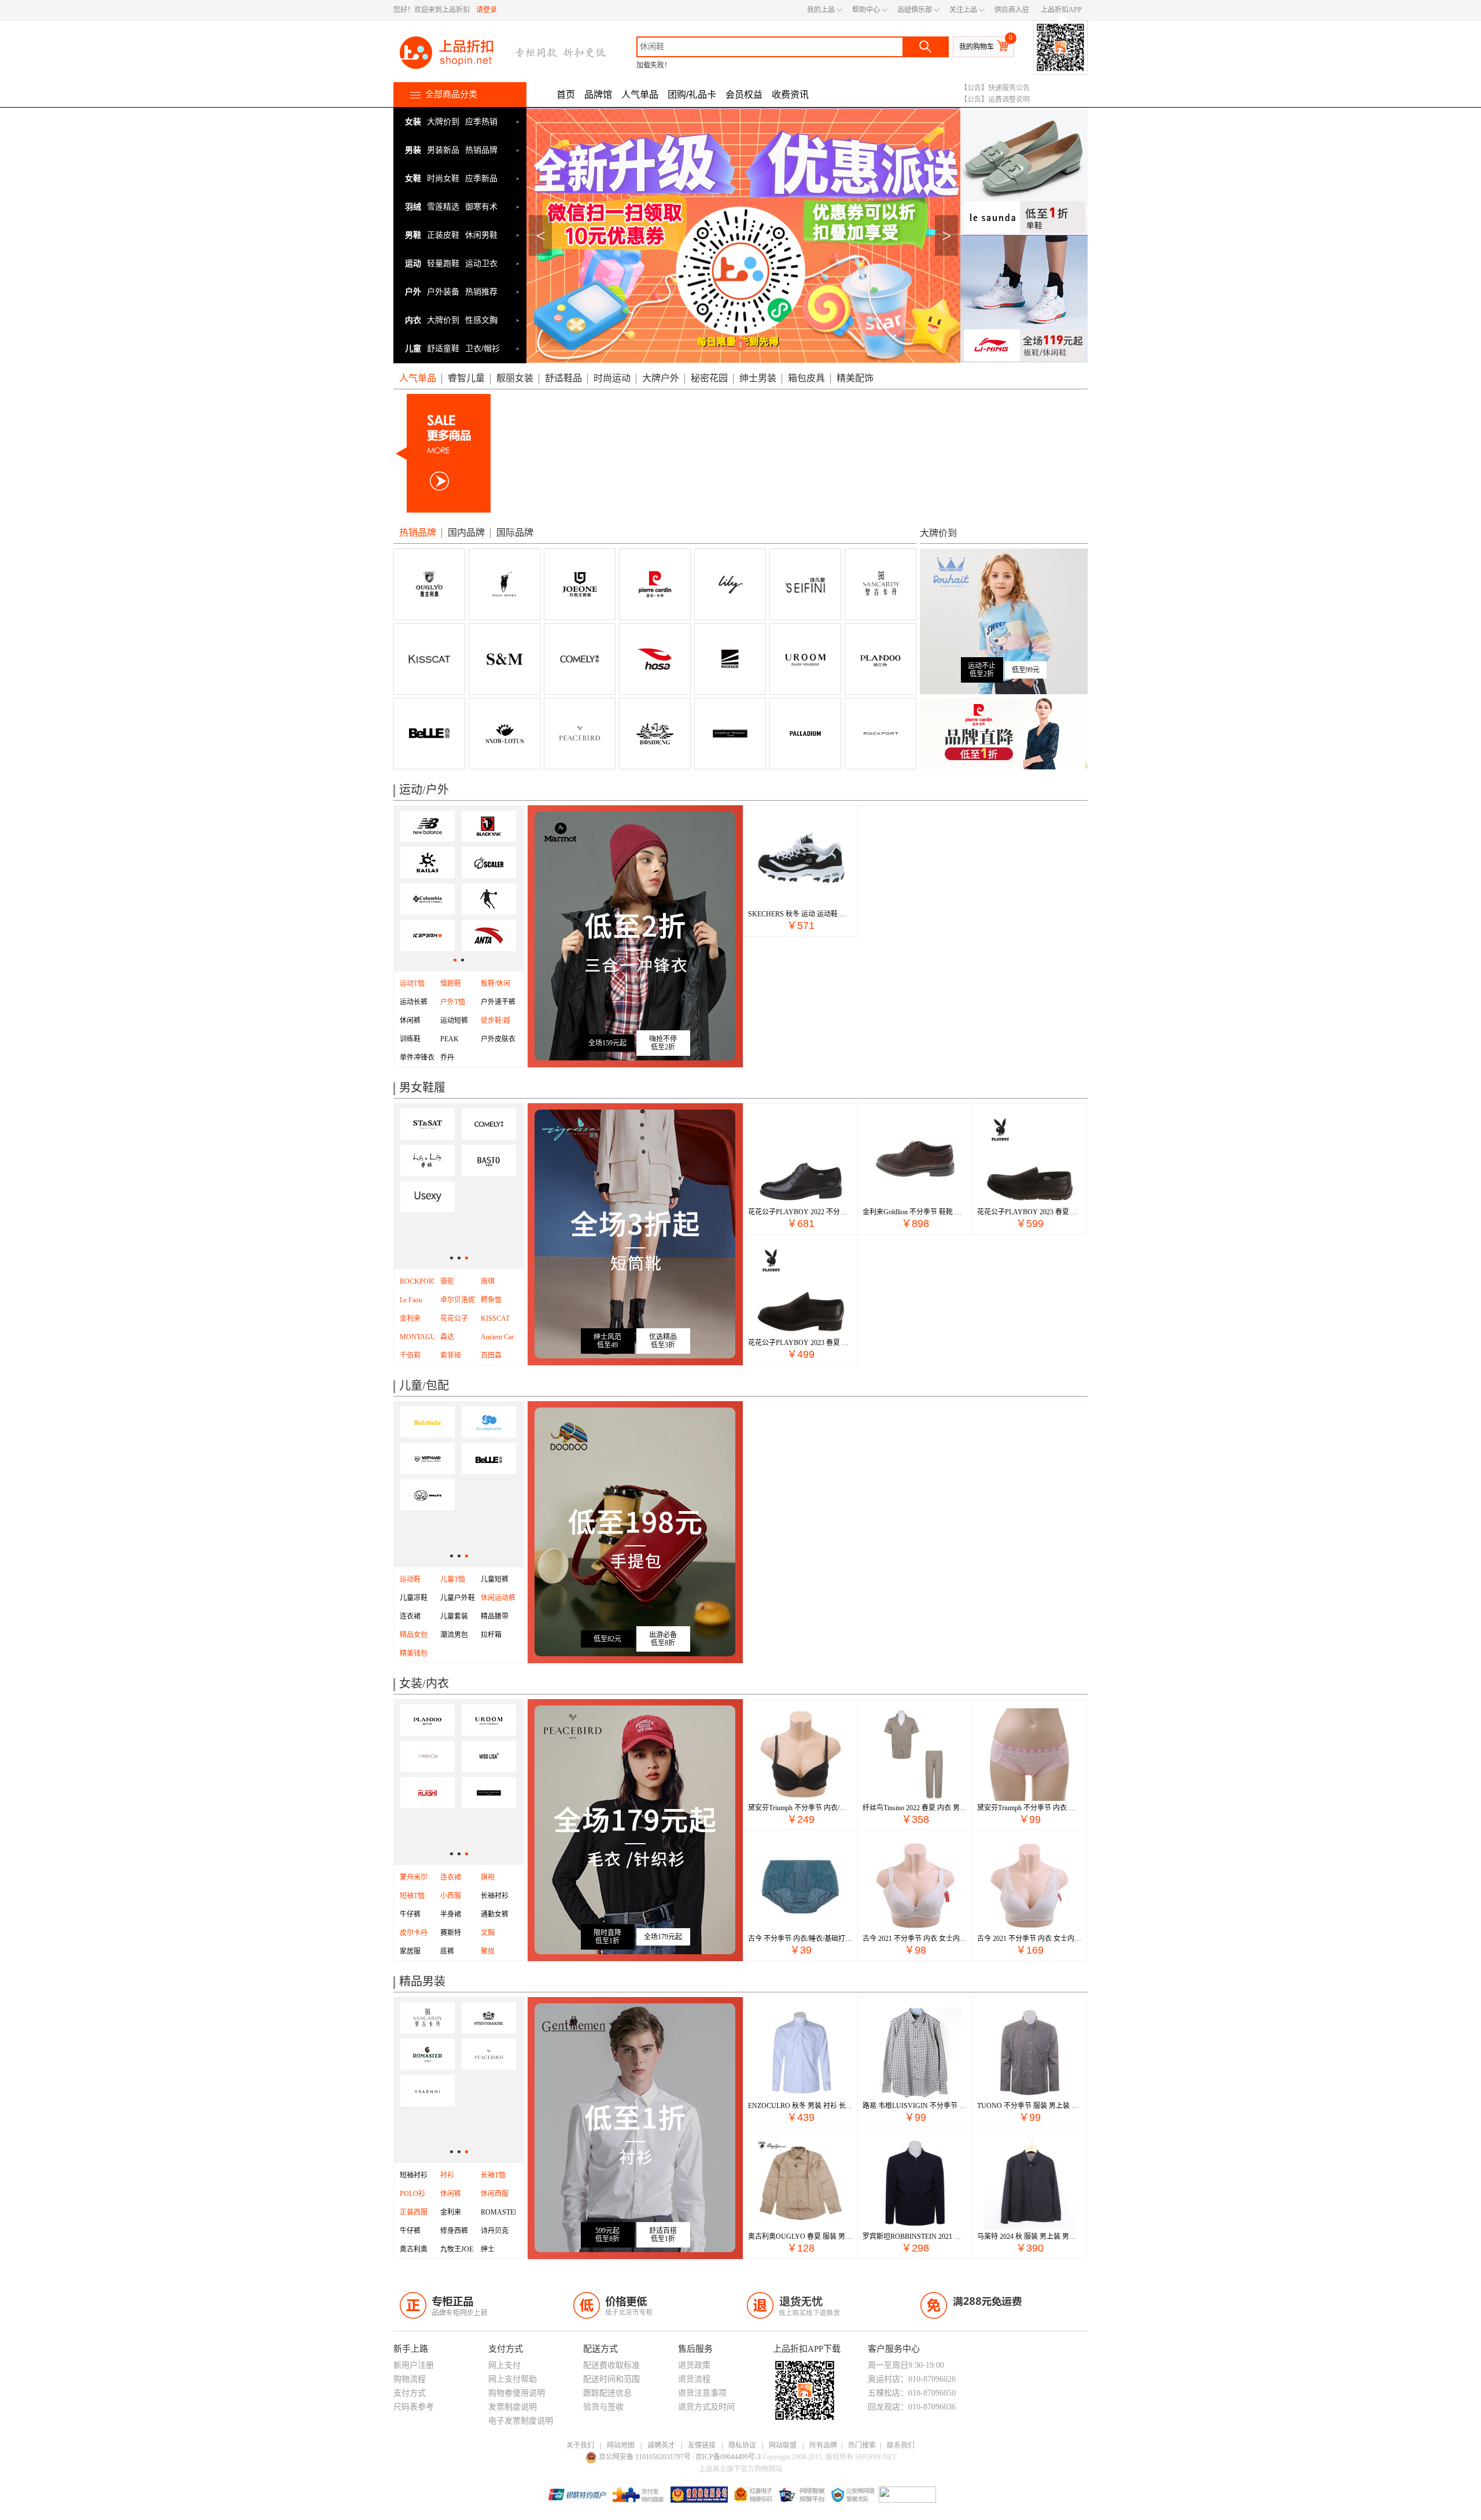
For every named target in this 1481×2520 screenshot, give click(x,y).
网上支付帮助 (513, 2379)
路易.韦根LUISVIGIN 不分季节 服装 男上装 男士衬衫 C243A (915, 2106)
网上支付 (504, 2365)
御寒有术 (481, 207)
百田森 (491, 1355)
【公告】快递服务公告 (995, 88)
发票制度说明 (513, 2407)
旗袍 (488, 1877)
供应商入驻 (1012, 10)
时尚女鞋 (443, 178)
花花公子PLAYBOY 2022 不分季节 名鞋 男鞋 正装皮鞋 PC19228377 (800, 1212)
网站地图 (621, 2445)
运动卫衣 (481, 263)
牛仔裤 (410, 1914)
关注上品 (963, 10)
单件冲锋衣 (417, 1058)
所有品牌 (823, 2445)
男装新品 (443, 150)
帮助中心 (866, 10)
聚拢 (488, 1951)
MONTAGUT (420, 1337)
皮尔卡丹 (414, 1933)
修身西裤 (454, 2231)
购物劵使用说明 (517, 2393)
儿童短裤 (495, 1579)
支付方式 (410, 2393)
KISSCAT (495, 1318)
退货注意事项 (702, 2393)
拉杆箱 (491, 1635)
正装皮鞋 (443, 235)
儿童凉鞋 (414, 1598)
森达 (447, 1337)
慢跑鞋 (451, 983)
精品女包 (414, 1635)
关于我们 (580, 2445)
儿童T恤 (453, 1579)
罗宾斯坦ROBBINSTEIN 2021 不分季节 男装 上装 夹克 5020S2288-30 (915, 2237)
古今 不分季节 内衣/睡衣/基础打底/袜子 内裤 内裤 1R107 (800, 1939)
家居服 (410, 1951)
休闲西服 (495, 2194)
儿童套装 (454, 1616)
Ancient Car (497, 1337)
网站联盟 (783, 2445)
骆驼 (447, 1281)
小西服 (451, 1896)
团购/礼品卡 (692, 95)
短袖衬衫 (414, 2175)
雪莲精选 (443, 207)
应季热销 (481, 121)
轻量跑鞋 (443, 263)
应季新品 (481, 178)
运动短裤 (454, 1020)
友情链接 (702, 2445)
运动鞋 (410, 1579)
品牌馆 (598, 95)
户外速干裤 (498, 1002)
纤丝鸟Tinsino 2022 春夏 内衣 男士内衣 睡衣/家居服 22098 (915, 1808)
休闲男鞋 (481, 235)
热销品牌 (481, 150)
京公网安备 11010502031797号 (646, 2457)
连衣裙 (410, 1616)
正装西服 (414, 2212)
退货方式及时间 (706, 2407)
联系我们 (901, 2445)
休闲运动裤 (498, 1598)
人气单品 (640, 95)
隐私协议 (742, 2445)
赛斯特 (451, 1933)
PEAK (450, 1039)
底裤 (447, 1951)
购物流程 (410, 2379)
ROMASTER (500, 2212)
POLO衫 (412, 2194)
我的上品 (821, 10)
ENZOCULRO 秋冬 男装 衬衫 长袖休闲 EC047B (800, 2106)
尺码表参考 (414, 2407)
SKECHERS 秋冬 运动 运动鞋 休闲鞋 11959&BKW (800, 914)
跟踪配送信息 (607, 2393)
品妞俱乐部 (915, 10)
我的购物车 (977, 47)
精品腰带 (495, 1616)
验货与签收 (603, 2407)
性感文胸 (481, 320)
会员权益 (744, 95)
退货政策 (694, 2365)
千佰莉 (410, 1355)
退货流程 (694, 2379)
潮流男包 (454, 1635)
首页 (566, 95)
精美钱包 (414, 1653)
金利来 (451, 2212)
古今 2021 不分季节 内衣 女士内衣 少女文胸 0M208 (915, 1939)
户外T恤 (453, 1002)
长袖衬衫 (495, 1896)
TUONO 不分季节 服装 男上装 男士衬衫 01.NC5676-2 (1029, 2106)
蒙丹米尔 (414, 1877)
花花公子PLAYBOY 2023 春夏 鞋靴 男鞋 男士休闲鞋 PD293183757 (1029, 1212)
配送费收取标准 (611, 2365)
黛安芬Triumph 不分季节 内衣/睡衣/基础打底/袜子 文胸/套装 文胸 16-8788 (800, 1808)
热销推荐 (481, 292)
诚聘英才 (661, 2445)
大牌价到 (443, 121)
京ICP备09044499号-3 (729, 2457)
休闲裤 (410, 1020)
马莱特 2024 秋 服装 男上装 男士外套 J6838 (1029, 2237)
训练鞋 (410, 1039)
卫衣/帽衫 (482, 348)
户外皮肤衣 (498, 1039)
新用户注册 (414, 2365)
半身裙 (451, 1914)
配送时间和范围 (611, 2379)
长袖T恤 (493, 2175)
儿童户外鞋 (458, 1598)
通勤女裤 (495, 1914)
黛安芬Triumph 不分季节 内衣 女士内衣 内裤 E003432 (1029, 1808)
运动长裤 (414, 1002)
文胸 (488, 1933)
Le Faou (411, 1300)
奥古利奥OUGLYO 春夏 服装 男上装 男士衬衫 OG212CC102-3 (800, 2237)
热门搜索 (862, 2445)
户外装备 (443, 292)
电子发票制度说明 (521, 2421)
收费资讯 (790, 95)
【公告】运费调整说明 (995, 100)
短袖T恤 (412, 1896)
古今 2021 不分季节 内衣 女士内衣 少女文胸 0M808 (1029, 1939)
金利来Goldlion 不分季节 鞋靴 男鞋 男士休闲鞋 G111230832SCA (915, 1212)
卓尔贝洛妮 (458, 1300)
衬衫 (447, 2175)
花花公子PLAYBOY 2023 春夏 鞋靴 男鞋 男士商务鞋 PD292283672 (800, 1343)
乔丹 (447, 1058)
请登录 (487, 10)
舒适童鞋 (443, 348)
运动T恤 (412, 983)
